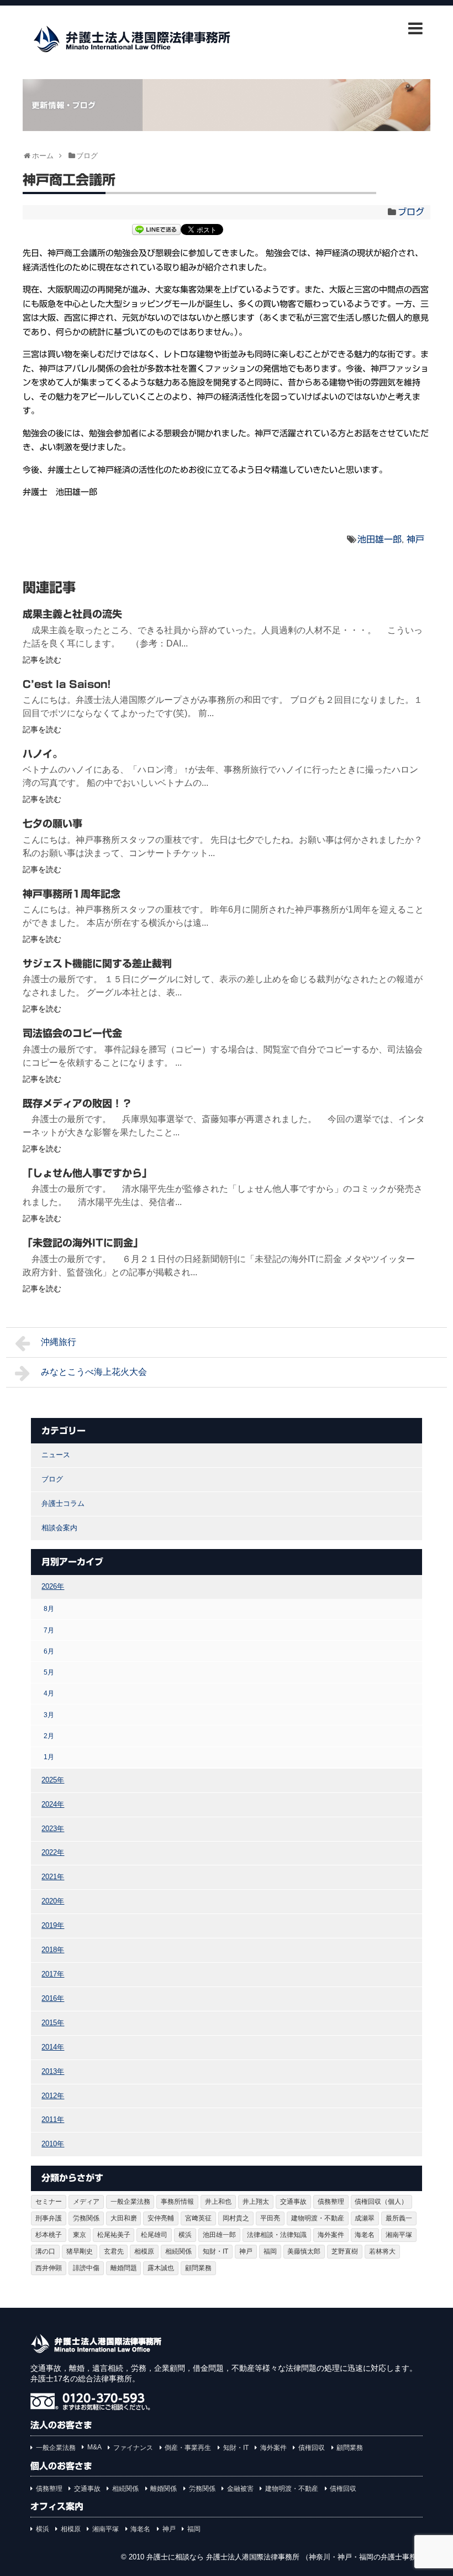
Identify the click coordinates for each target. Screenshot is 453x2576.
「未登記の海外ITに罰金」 (83, 1243)
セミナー (49, 2202)
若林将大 (382, 2251)
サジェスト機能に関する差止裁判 (97, 963)
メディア (86, 2202)
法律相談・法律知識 (277, 2235)
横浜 (185, 2235)
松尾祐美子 (114, 2235)
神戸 (415, 539)
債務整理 (331, 2202)
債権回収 (312, 2448)
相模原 (144, 2251)
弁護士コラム (63, 1503)
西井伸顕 (49, 2268)
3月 (49, 1715)
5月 (49, 1672)
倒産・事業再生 (188, 2448)
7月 (49, 1630)
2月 (49, 1736)
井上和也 (218, 2202)
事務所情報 (177, 2202)
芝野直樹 (345, 2251)
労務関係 (86, 2218)
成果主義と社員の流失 (72, 614)
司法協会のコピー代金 (72, 1033)
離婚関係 (164, 2489)
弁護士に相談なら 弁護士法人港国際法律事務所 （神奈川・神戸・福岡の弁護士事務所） (289, 2557)
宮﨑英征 (198, 2218)
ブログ (411, 212)
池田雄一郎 (380, 539)
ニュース (56, 1455)
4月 (49, 1693)
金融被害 (240, 2489)
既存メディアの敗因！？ (77, 1103)
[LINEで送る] (156, 231)
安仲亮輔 (161, 2218)
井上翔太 (256, 2202)
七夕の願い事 (52, 823)
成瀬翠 (365, 2218)
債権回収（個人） (381, 2202)
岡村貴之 (236, 2218)
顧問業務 (198, 2268)
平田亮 (270, 2218)
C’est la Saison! (67, 684)
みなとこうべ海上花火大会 (94, 1372)
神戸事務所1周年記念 (72, 894)
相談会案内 (59, 1528)
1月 (49, 1757)
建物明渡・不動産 (318, 2218)
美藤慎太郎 (304, 2251)
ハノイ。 (43, 754)
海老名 (365, 2235)
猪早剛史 (80, 2251)
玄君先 (114, 2251)
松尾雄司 (154, 2235)
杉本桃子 (49, 2235)
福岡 (270, 2251)
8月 (49, 1608)
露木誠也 (161, 2268)
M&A (94, 2447)
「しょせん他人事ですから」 (87, 1173)
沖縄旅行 (59, 1342)
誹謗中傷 (86, 2268)
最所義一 (399, 2218)
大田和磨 (124, 2218)
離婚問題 (124, 2268)
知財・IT (215, 2251)
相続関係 (178, 2251)
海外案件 (331, 2235)
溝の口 (45, 2251)
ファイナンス (133, 2448)
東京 (80, 2235)
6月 (49, 1651)
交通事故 (293, 2202)
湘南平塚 (399, 2235)
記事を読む (42, 660)
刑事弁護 (49, 2218)
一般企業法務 (130, 2202)
